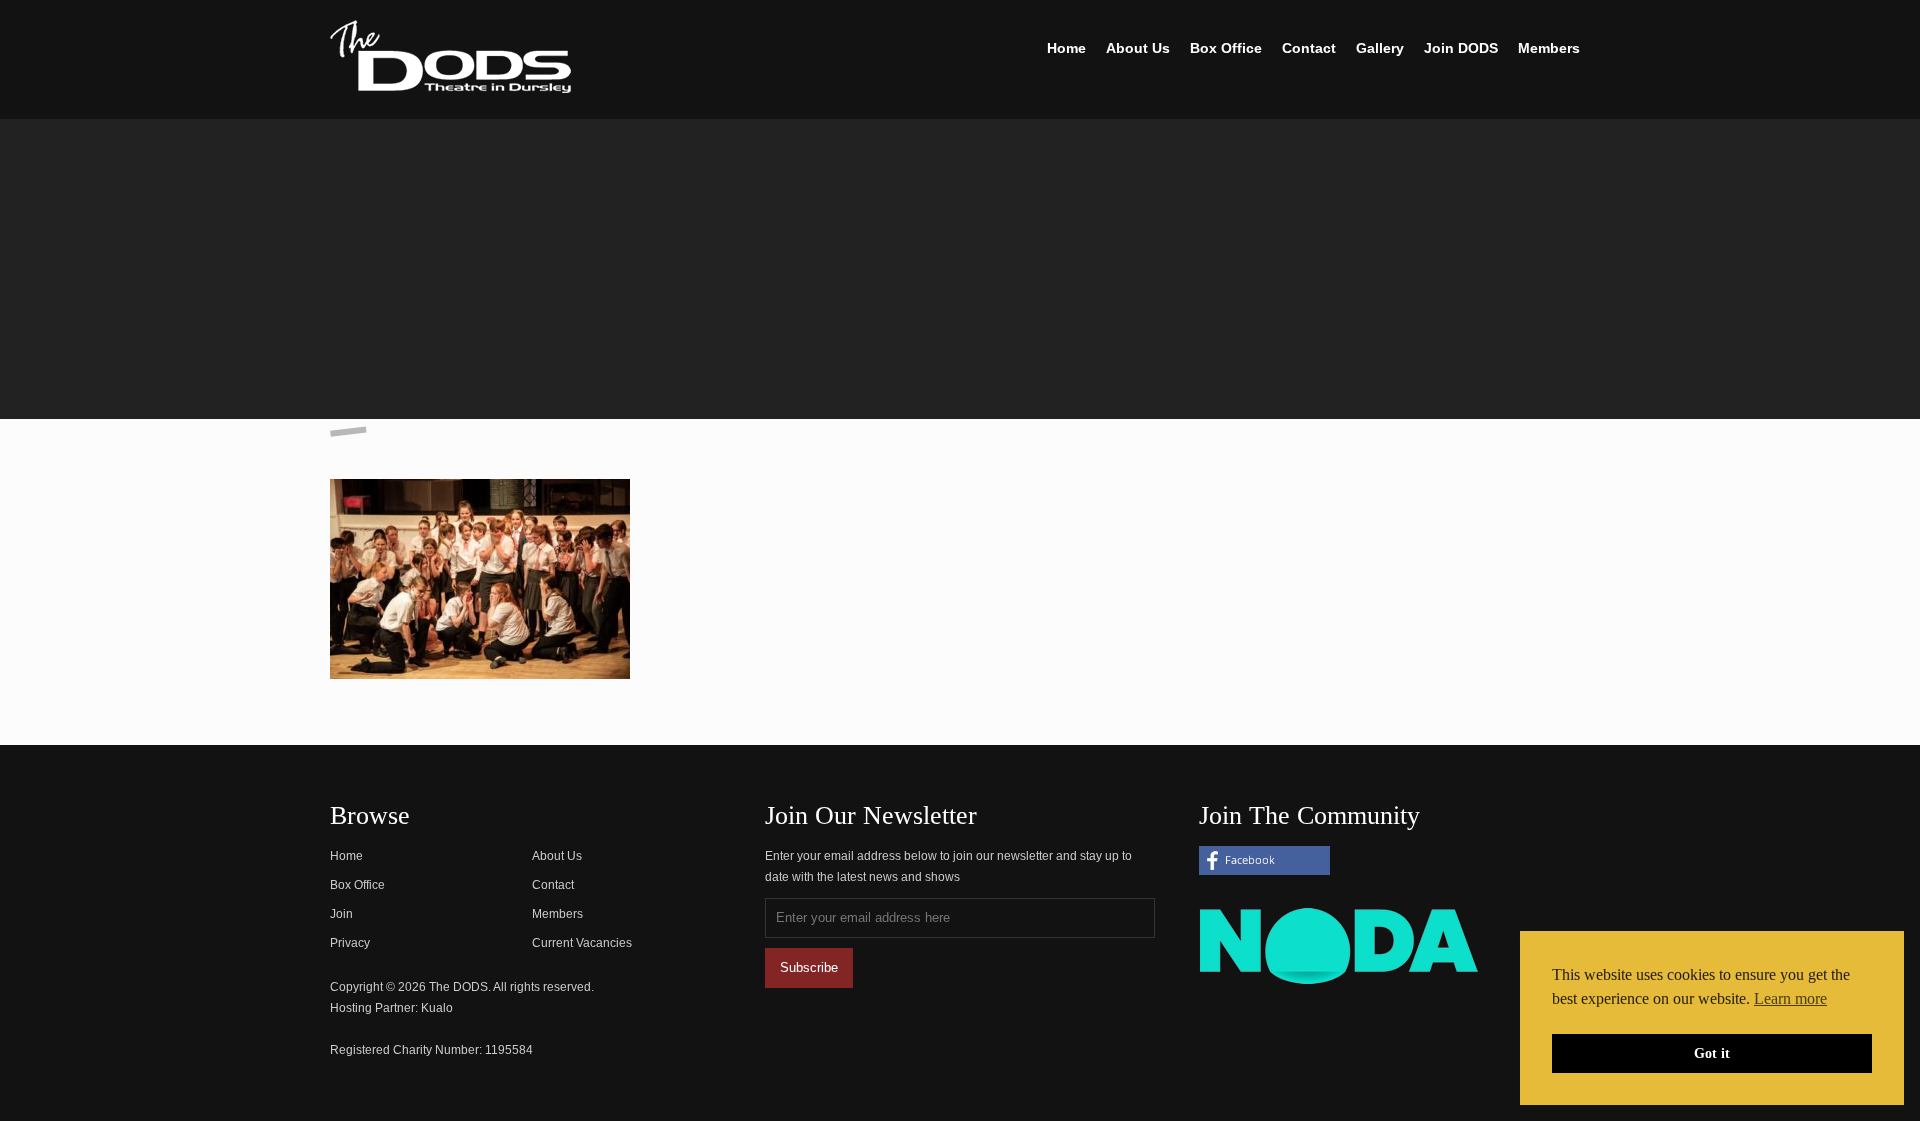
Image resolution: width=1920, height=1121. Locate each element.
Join (341, 914)
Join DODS (1461, 48)
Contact (1309, 48)
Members (1549, 48)
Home (1066, 48)
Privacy (350, 943)
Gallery (1380, 48)
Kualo (437, 1008)
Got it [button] (1712, 1053)
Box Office (1226, 48)
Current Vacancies (582, 943)
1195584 (509, 1050)
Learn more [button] (1790, 998)
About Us (1138, 48)
